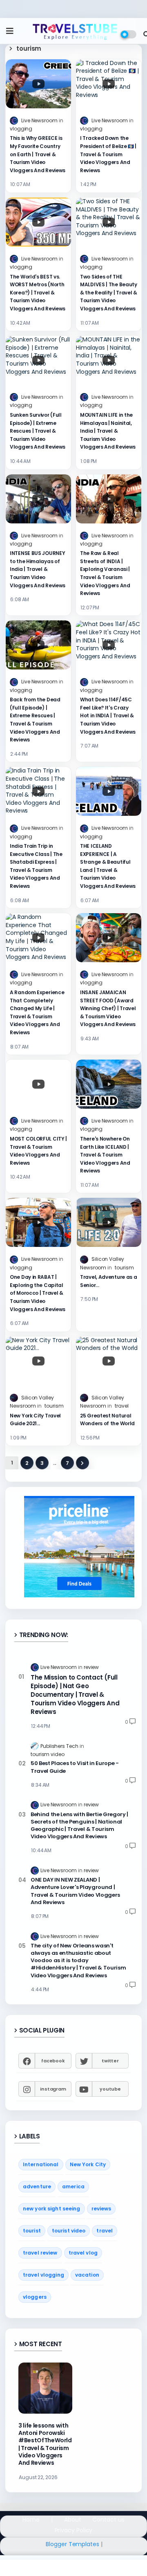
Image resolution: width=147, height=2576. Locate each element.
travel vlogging (43, 2275)
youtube (110, 2089)
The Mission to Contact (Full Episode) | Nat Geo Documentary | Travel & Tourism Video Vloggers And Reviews (75, 1695)
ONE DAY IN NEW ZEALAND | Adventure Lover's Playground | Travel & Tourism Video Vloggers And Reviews (75, 1891)
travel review (40, 2253)
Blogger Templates (72, 2544)
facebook (53, 2061)
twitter (110, 2061)
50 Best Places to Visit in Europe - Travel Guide (75, 1767)
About (73, 2520)
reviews (101, 2209)
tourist (32, 2231)
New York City (88, 2164)
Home (31, 2520)
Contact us (108, 2520)
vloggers (35, 2297)
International (41, 2164)
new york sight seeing (52, 2209)
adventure (37, 2186)
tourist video (69, 2231)
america (73, 2186)
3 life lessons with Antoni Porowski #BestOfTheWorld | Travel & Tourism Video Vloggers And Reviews (45, 2444)
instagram (53, 2089)
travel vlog (83, 2253)
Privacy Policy (74, 2530)
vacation (87, 2275)
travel (105, 2231)
